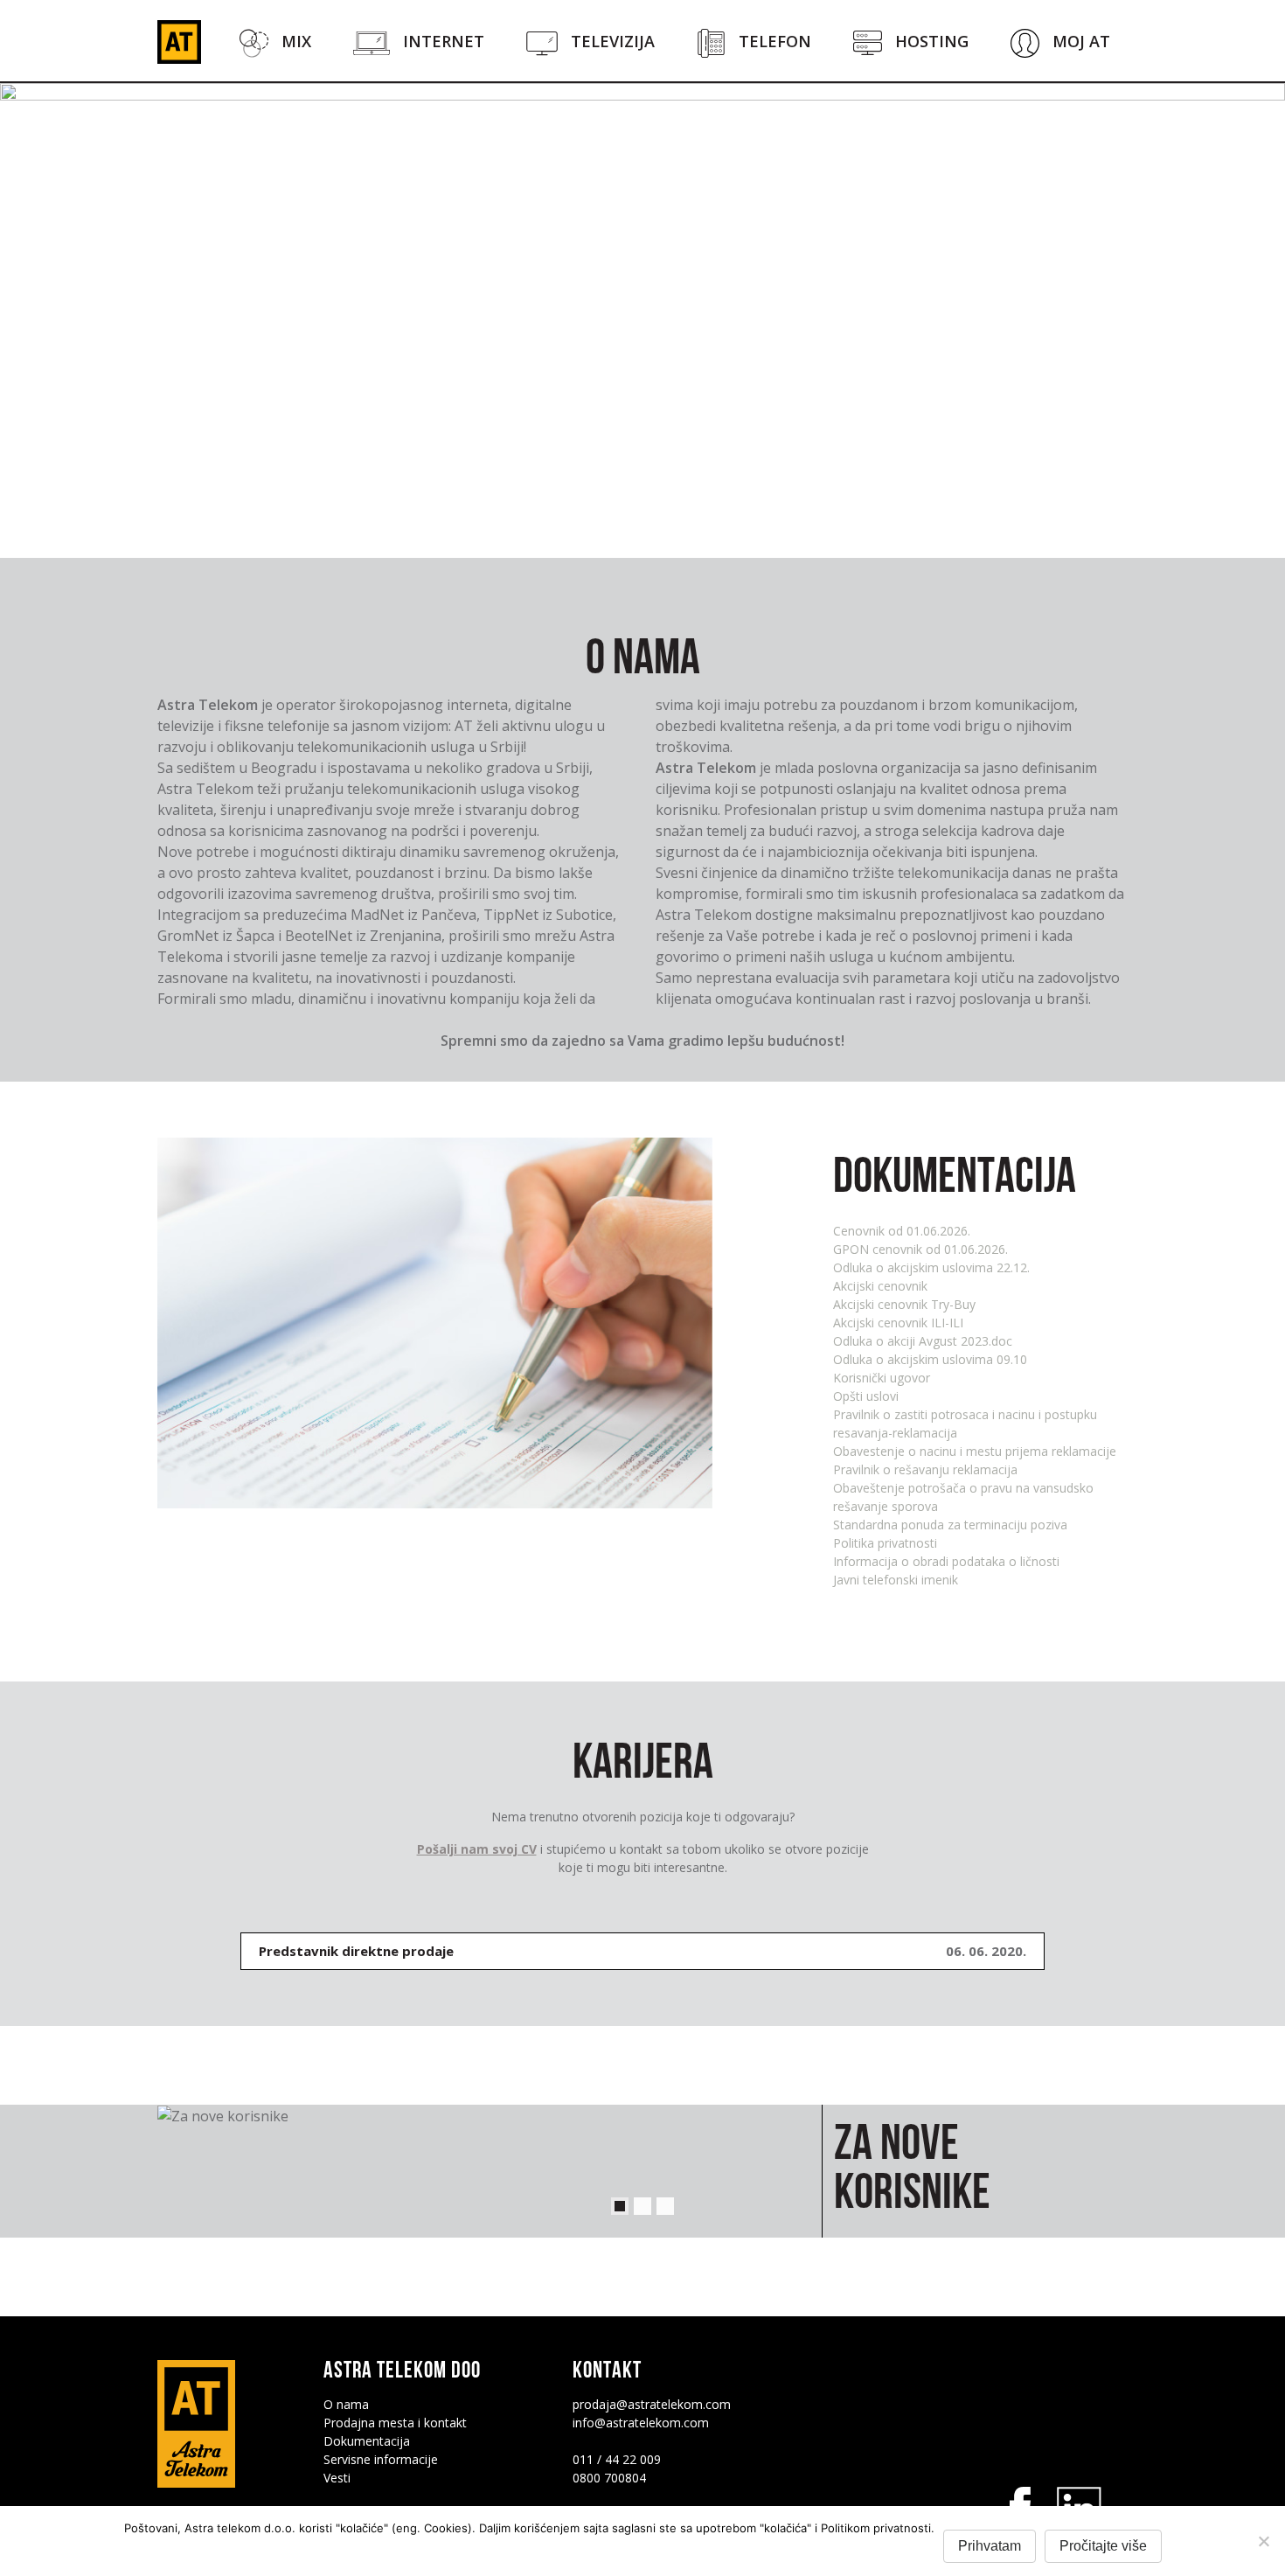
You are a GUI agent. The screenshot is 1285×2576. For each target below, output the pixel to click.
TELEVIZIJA (613, 41)
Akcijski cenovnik (880, 1286)
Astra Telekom (179, 42)
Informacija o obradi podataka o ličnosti (946, 1561)
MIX (296, 41)
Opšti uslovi (866, 1396)
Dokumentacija (367, 2441)
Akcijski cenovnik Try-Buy (904, 1304)
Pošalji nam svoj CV (477, 1849)
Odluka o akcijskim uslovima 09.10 (930, 1359)
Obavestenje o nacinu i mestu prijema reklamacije (975, 1451)
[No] (1263, 2541)
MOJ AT (1081, 41)
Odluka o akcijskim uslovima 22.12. (931, 1267)
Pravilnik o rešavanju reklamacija (925, 1469)
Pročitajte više (1103, 2546)
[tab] (642, 1951)
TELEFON (775, 41)
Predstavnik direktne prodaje (356, 1951)
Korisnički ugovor (882, 1378)
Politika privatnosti (885, 1543)
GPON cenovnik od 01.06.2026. (920, 1249)
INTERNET (444, 41)
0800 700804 (609, 2478)
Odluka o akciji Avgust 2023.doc (923, 1341)
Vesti (337, 2478)
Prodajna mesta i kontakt (395, 2423)
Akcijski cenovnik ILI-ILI (898, 1323)
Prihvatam (990, 2546)
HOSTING (932, 41)
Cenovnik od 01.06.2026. (902, 1231)
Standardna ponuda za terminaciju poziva (950, 1525)
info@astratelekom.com (641, 2423)
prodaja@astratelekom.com (652, 2404)
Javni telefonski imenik (896, 1580)
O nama (346, 2404)
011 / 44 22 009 (617, 2459)
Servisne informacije (381, 2459)
